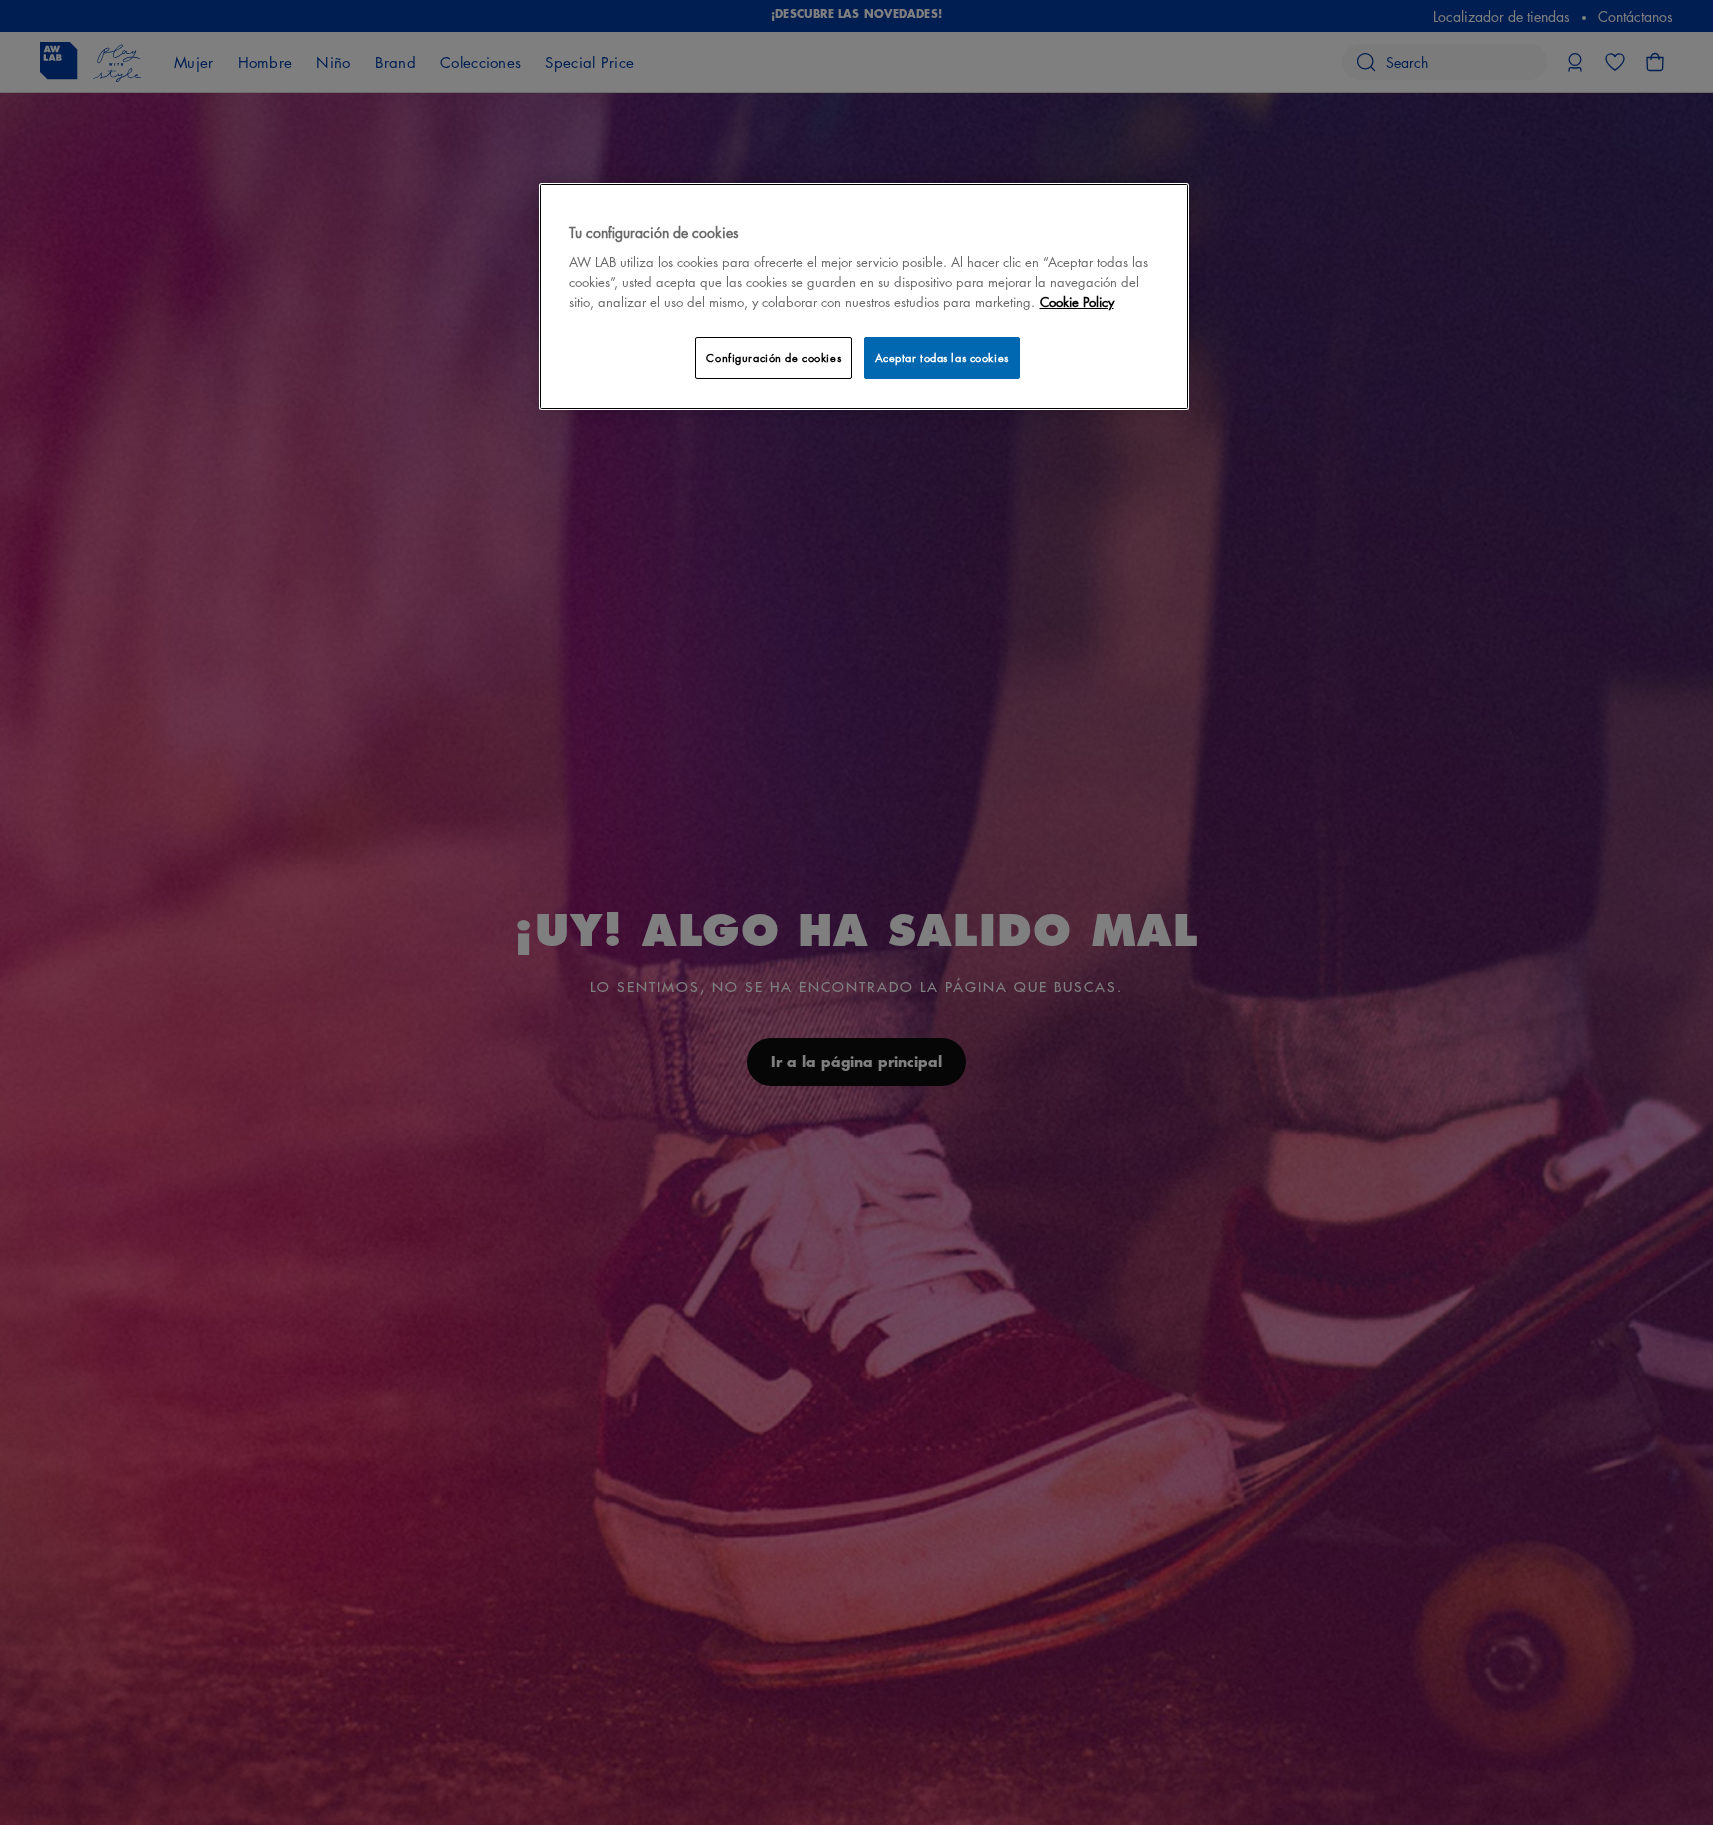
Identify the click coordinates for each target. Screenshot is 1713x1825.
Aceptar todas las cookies (942, 357)
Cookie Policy (1077, 301)
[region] (864, 296)
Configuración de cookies (773, 357)
